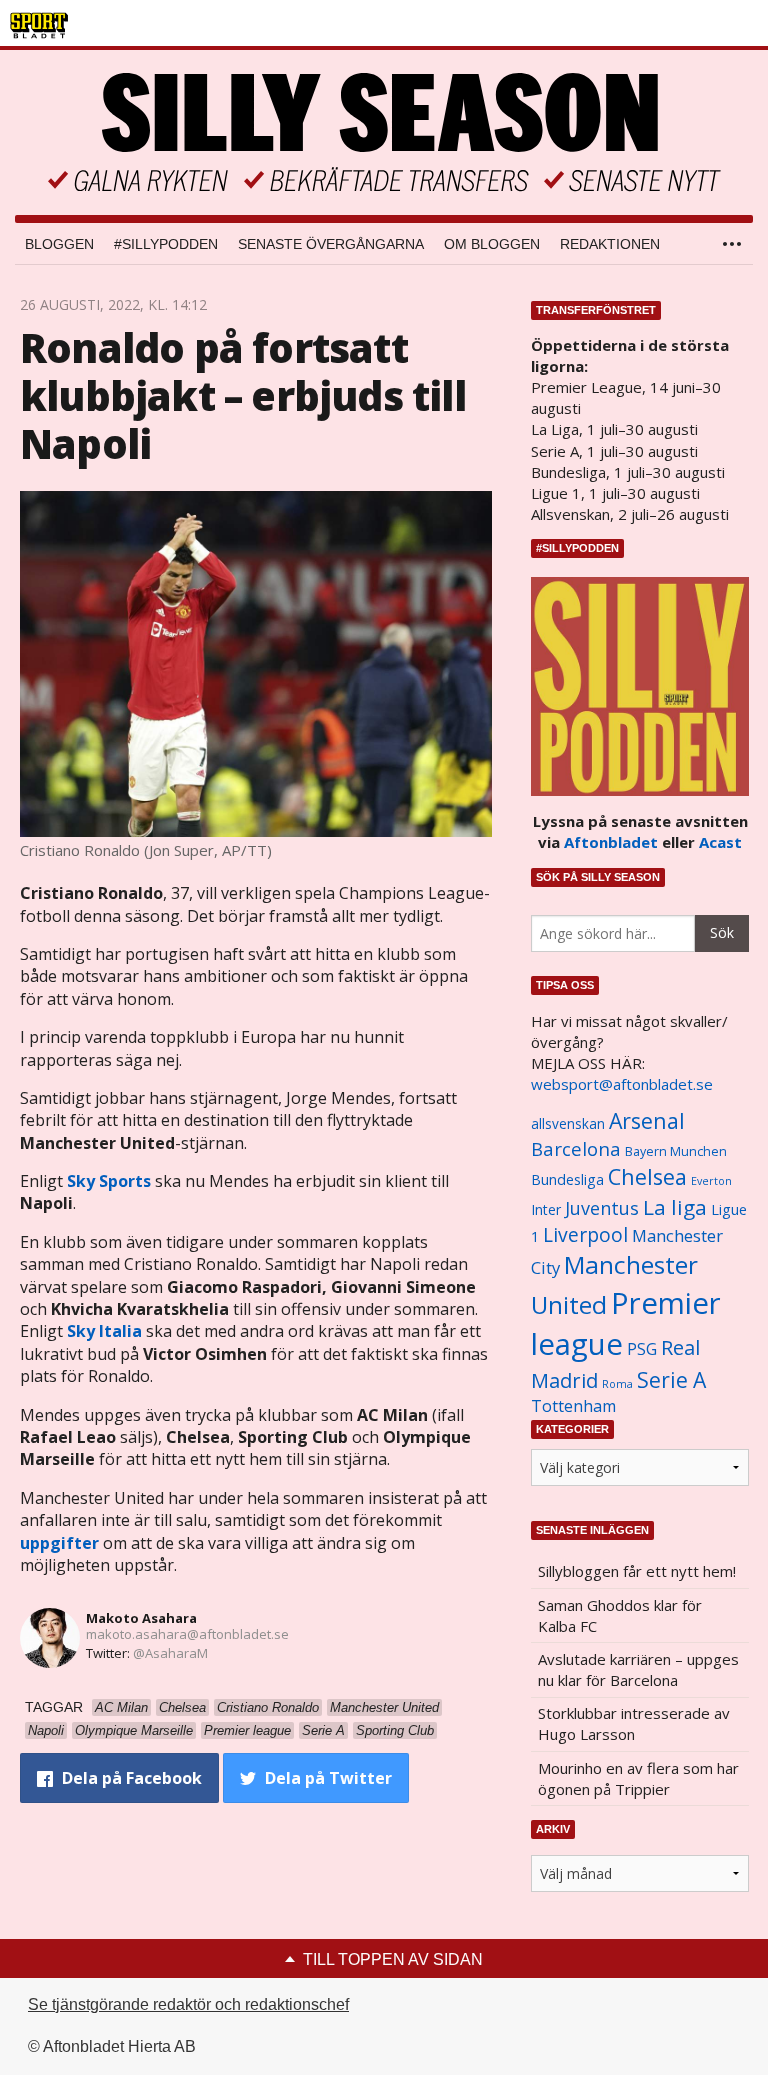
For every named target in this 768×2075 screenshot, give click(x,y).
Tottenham (573, 1406)
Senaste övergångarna (331, 244)
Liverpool (585, 1234)
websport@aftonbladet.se (622, 1084)
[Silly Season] (384, 132)
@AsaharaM (170, 1653)
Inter (546, 1209)
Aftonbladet (611, 842)
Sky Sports (109, 1181)
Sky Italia (104, 1331)
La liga (675, 1207)
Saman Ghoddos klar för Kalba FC (620, 1615)
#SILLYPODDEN (166, 244)
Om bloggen (492, 244)
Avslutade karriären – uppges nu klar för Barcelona (638, 1669)
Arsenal (647, 1120)
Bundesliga (567, 1179)
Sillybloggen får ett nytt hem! (637, 1571)
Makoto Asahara (141, 1618)
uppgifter (59, 1543)
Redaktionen (610, 244)
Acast (720, 842)
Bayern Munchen (676, 1151)
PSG (642, 1349)
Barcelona (576, 1148)
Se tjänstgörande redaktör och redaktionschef (188, 2004)
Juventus (602, 1208)
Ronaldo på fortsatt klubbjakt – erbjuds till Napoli (243, 395)
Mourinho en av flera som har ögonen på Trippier (638, 1778)
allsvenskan (568, 1124)
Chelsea (647, 1176)
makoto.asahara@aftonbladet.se (187, 1634)
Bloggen (59, 244)
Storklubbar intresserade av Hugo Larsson (634, 1723)
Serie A (671, 1379)
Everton (711, 1181)
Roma (617, 1384)
